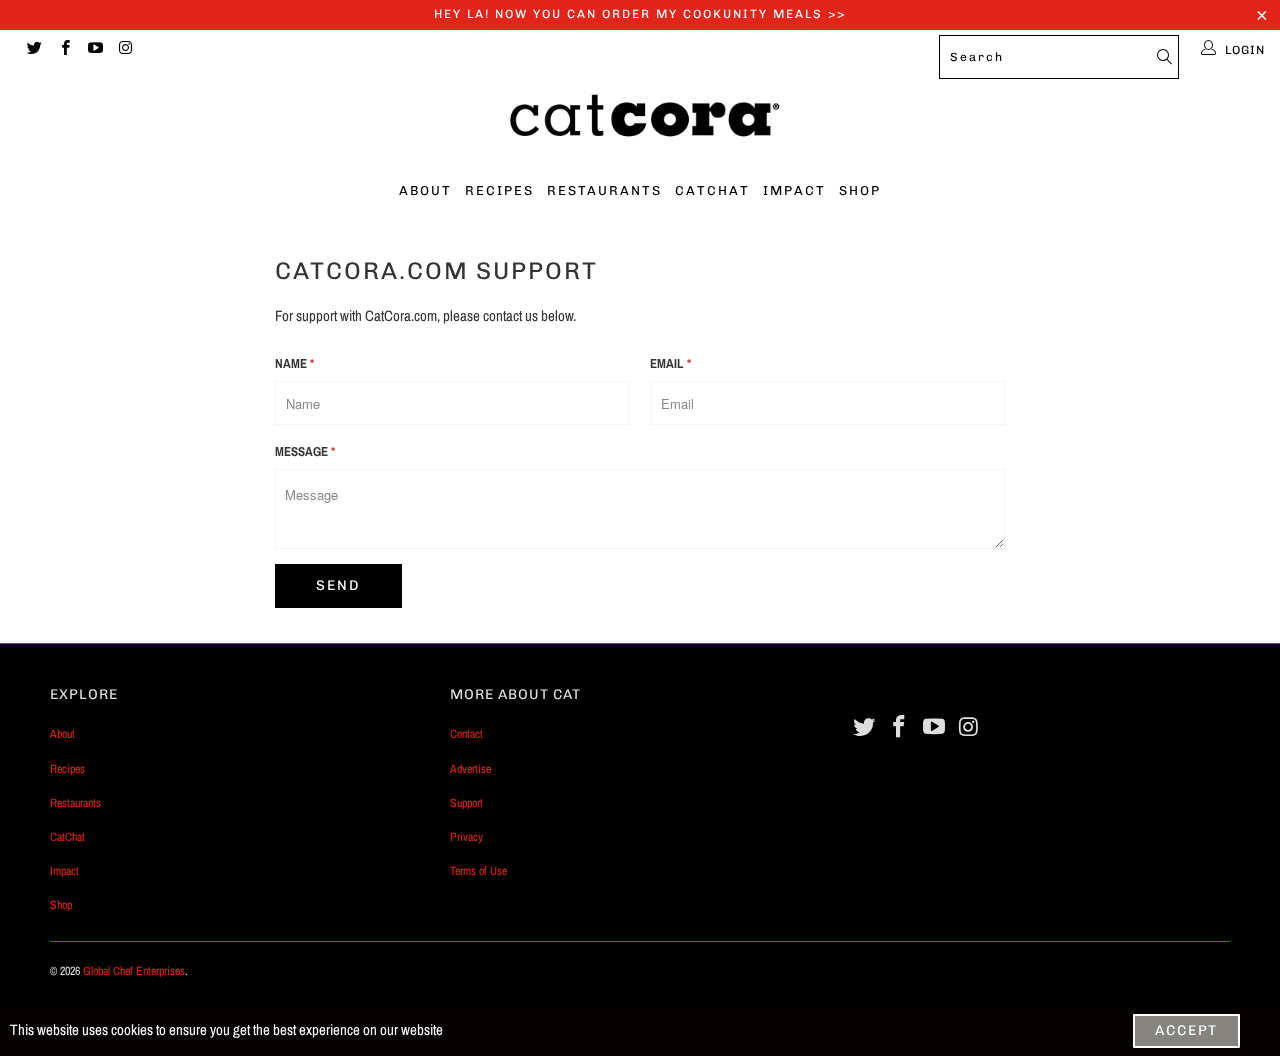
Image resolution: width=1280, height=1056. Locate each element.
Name (294, 363)
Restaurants (604, 190)
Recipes (499, 190)
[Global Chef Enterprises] (640, 121)
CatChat (712, 190)
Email (670, 363)
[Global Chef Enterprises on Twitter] (33, 50)
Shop (860, 190)
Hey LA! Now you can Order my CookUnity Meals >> (640, 14)
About (425, 190)
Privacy (466, 837)
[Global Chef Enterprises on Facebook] (63, 50)
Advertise (470, 769)
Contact (466, 734)
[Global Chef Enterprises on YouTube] (94, 50)
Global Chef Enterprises (134, 971)
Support (466, 803)
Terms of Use (478, 871)
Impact (794, 190)
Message (305, 451)
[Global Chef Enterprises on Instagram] (124, 50)
